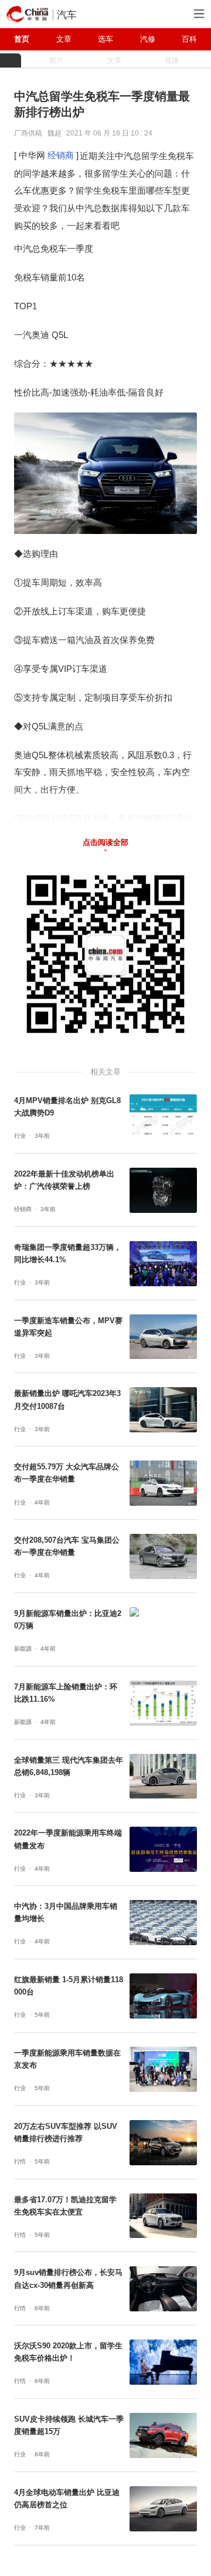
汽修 (148, 39)
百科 (189, 39)
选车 (105, 39)
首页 (22, 39)
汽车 (67, 15)
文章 (64, 39)
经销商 (61, 155)
